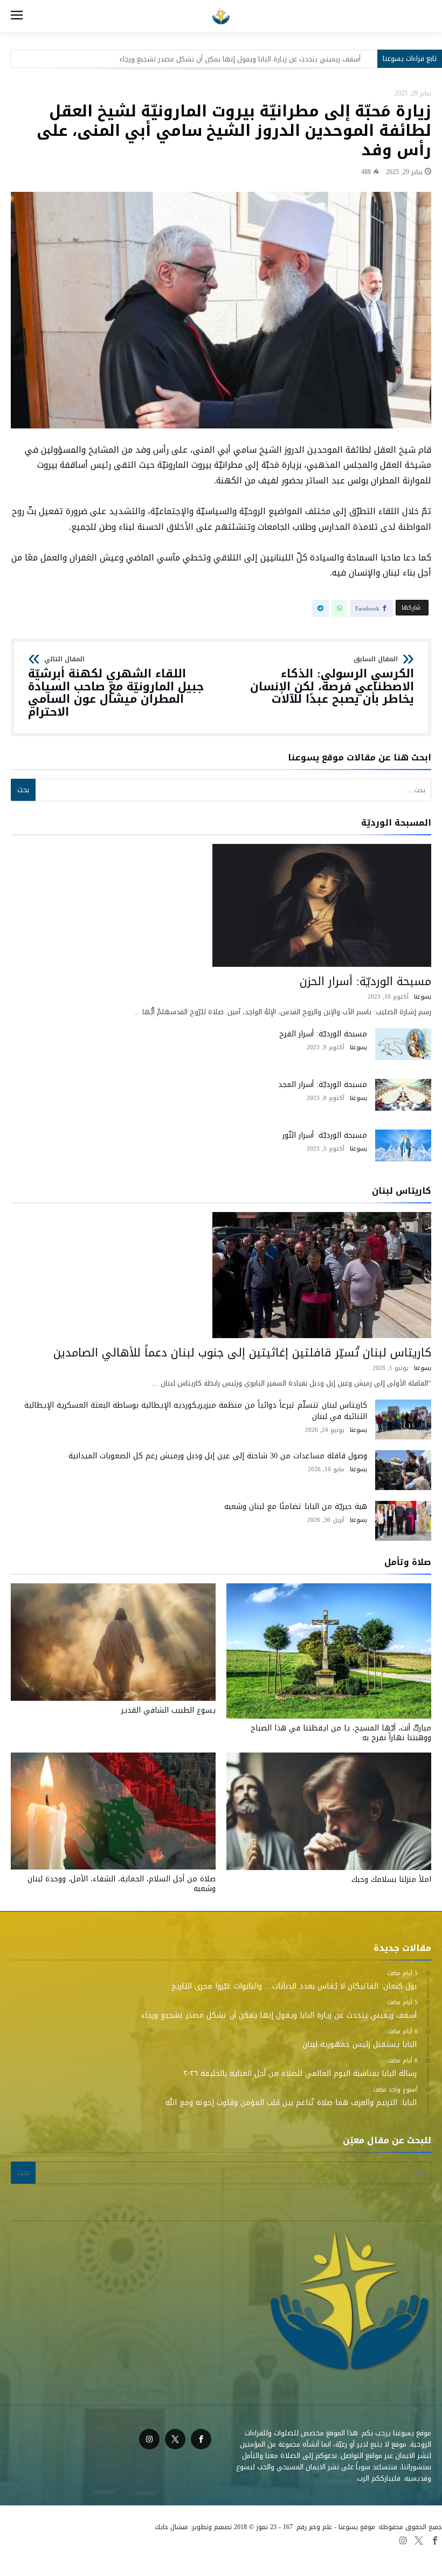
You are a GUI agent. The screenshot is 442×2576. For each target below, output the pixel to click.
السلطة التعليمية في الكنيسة (396, 2554)
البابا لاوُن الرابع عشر (266, 2554)
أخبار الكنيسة (51, 2554)
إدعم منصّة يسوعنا (105, 2554)
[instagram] (149, 2439)
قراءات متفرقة (324, 2554)
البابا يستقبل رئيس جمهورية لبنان (310, 59)
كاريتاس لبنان (159, 2554)
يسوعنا (423, 997)
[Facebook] (201, 2439)
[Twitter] (175, 2439)
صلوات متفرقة (208, 2554)
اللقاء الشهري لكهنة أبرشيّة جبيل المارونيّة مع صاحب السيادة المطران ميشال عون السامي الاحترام (116, 687)
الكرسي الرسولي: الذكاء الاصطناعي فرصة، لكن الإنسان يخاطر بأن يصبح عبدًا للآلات (332, 681)
